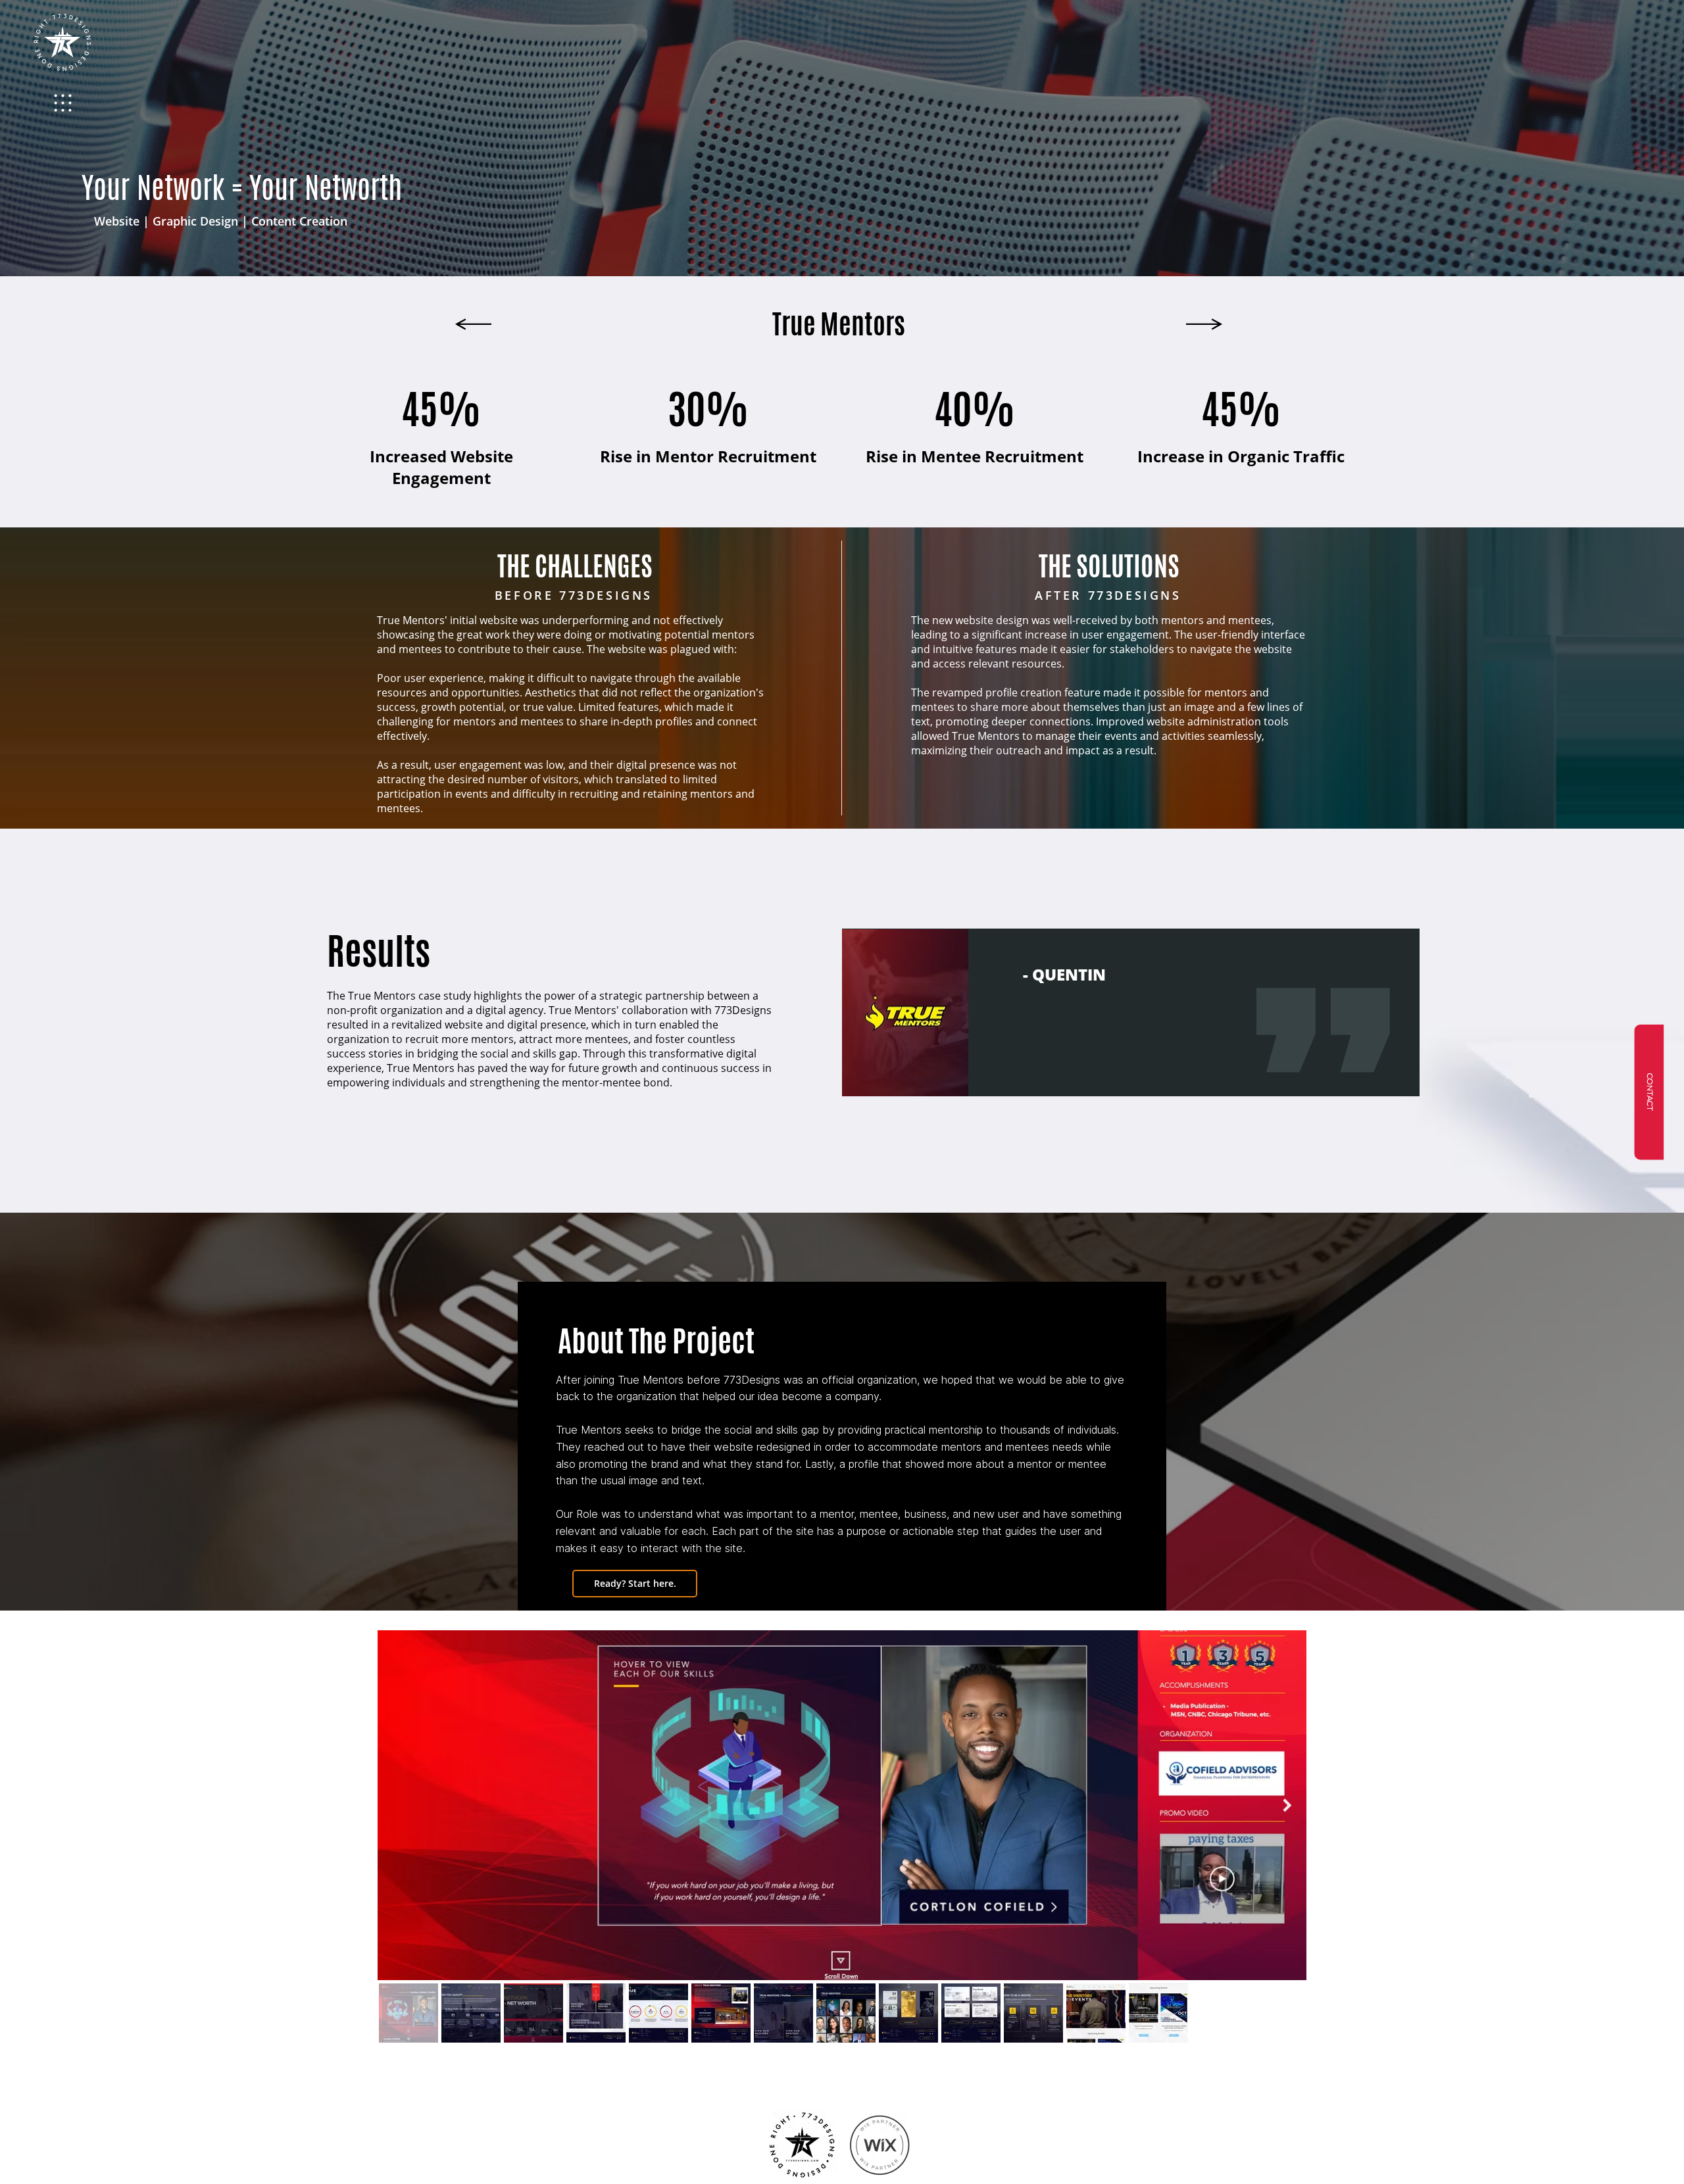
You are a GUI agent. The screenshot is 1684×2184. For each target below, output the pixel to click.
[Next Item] (1288, 1805)
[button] (1649, 1092)
